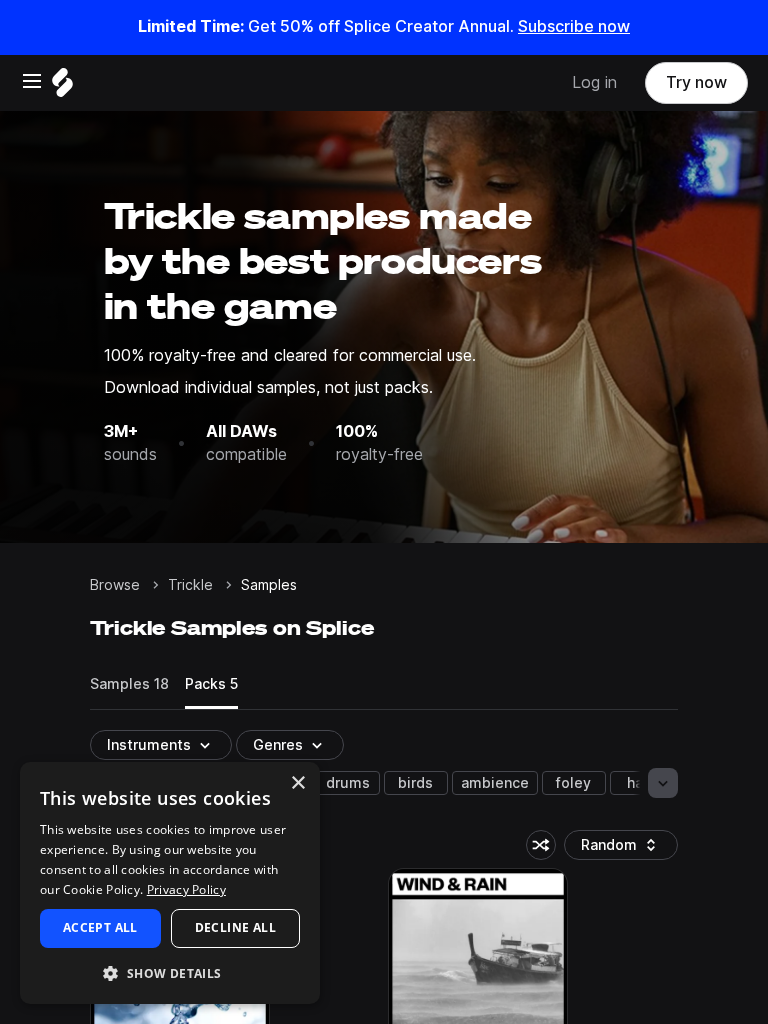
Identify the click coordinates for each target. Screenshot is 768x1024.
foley (573, 783)
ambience (495, 783)
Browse (115, 585)
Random (626, 848)
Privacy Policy (186, 889)
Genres (278, 745)
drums (348, 783)
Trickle (190, 585)
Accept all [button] (100, 927)
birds (415, 783)
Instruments (149, 745)
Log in (594, 82)
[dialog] (170, 883)
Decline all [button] (235, 927)
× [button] (297, 783)
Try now (696, 82)
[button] (170, 972)
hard (642, 783)
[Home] (62, 87)
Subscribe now (574, 26)
